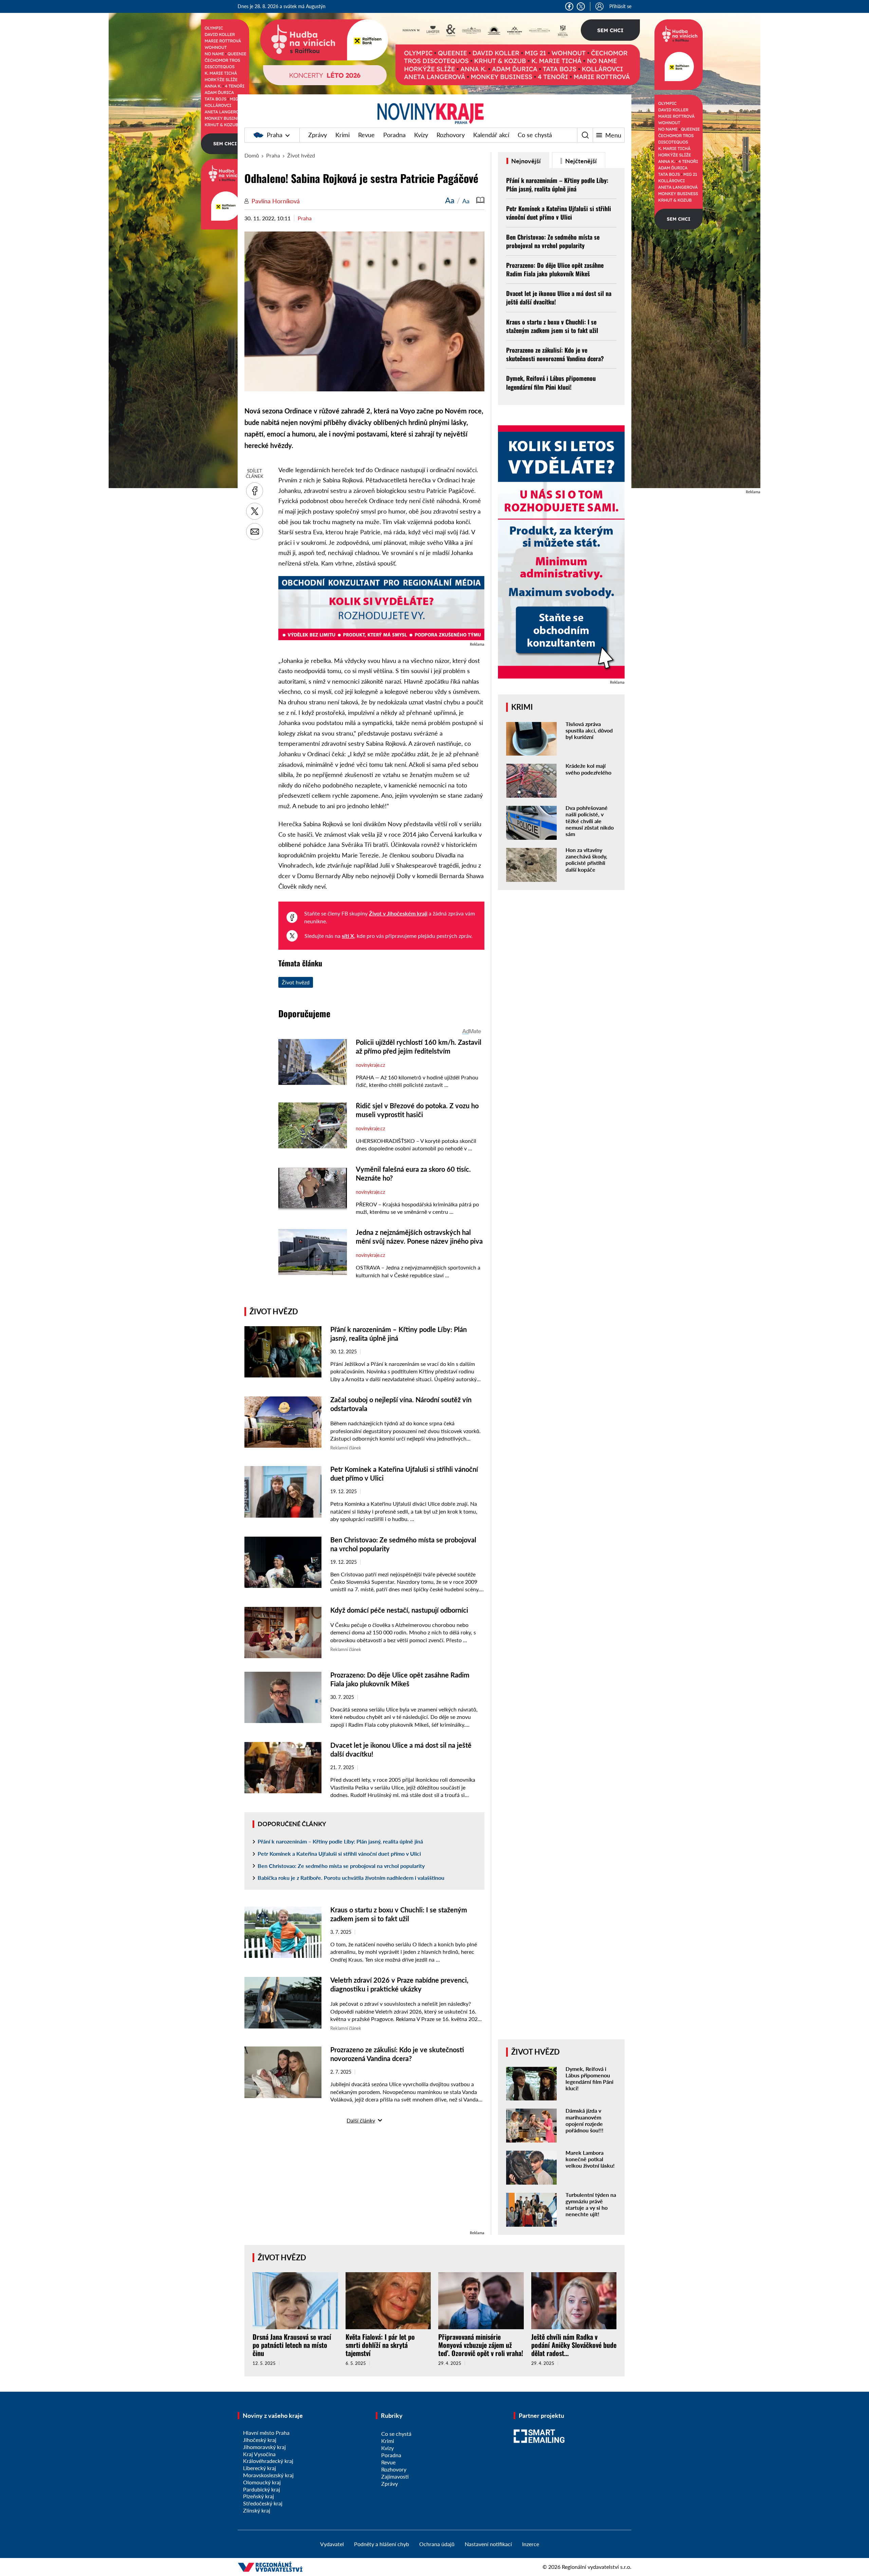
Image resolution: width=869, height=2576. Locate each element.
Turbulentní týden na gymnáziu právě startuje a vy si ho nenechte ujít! (591, 2204)
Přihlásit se (620, 6)
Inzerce (531, 2544)
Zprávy (318, 135)
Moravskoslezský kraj (268, 2475)
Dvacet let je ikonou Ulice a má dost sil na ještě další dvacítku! (559, 298)
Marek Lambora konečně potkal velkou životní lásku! (590, 2159)
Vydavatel (332, 2544)
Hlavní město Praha (266, 2433)
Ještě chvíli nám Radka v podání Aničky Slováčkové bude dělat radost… (574, 2345)
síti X (348, 936)
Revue (366, 135)
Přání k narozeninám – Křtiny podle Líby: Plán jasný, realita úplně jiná (340, 1841)
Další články (361, 2120)
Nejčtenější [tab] (580, 161)
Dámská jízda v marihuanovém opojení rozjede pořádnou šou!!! (585, 2120)
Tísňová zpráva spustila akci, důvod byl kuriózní (589, 730)
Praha (275, 135)
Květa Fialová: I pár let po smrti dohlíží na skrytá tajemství (380, 2345)
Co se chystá (535, 135)
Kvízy (421, 135)
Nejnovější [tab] (525, 161)
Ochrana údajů (437, 2544)
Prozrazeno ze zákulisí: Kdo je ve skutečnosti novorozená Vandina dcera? (555, 354)
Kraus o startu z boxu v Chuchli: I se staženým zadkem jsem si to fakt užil (552, 326)
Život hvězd (301, 155)
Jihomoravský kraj (264, 2447)
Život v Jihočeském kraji (398, 913)
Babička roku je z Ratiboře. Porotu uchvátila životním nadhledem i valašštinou (351, 1878)
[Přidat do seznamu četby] (480, 200)
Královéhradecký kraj (268, 2461)
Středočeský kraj (263, 2503)
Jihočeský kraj (260, 2440)
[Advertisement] (364, 2182)
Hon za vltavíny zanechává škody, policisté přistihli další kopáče (586, 860)
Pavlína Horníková (276, 201)
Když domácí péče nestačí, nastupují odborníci (399, 1610)
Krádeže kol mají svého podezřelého (588, 769)
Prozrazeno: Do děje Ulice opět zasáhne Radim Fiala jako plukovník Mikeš (555, 269)
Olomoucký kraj (262, 2482)
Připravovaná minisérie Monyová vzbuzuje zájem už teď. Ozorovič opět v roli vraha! (481, 2345)
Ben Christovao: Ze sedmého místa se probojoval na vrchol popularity (341, 1866)
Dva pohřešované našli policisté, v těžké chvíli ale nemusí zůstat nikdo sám (590, 821)
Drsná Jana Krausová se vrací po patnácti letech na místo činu (292, 2345)
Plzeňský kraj (258, 2496)
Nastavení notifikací (488, 2544)
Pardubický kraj (262, 2489)
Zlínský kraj (257, 2510)
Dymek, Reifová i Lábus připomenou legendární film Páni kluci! (551, 382)
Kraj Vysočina (259, 2454)
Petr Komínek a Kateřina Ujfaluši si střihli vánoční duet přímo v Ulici (339, 1854)
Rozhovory (451, 135)
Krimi (343, 135)
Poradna (394, 135)
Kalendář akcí (491, 135)
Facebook (569, 6)
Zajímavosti (395, 2476)
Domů (252, 155)
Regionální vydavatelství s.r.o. (597, 2567)
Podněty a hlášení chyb (382, 2544)
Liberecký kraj (260, 2468)
